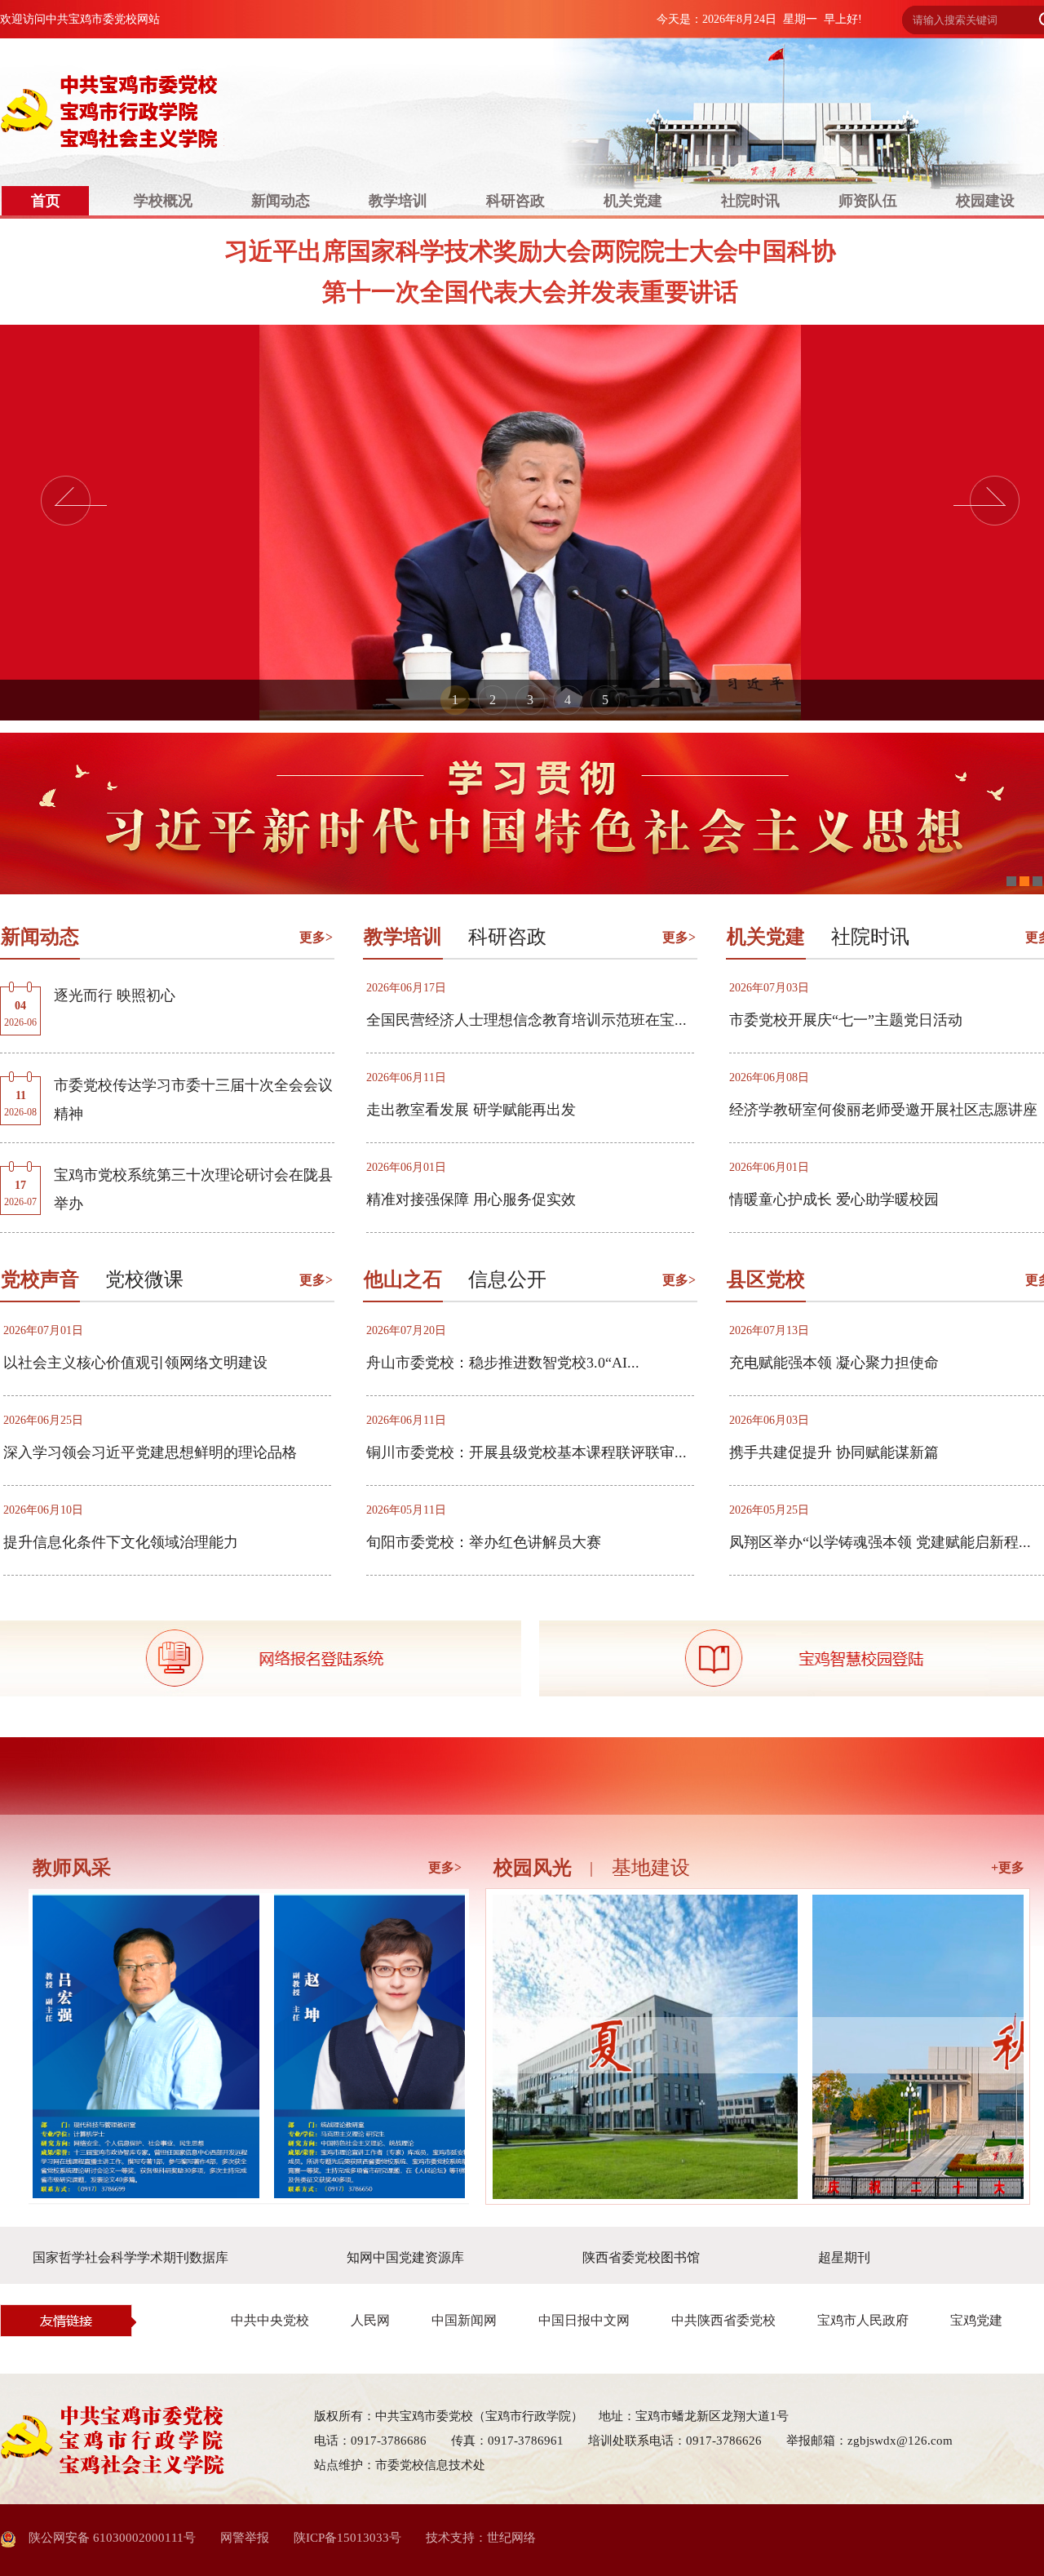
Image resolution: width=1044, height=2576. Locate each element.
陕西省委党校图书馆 (641, 2257)
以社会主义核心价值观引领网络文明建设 (135, 1363)
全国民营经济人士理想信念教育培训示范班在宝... (526, 1020)
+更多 (1008, 1867)
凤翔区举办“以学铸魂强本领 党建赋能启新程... (880, 1542)
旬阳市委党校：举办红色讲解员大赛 (484, 1542)
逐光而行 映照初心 (115, 995)
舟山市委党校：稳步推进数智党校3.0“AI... (503, 1363)
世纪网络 (511, 2538)
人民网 (370, 2320)
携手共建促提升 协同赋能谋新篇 (834, 1452)
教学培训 (398, 201)
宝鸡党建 (976, 2320)
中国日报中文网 (584, 2320)
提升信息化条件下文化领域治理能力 (121, 1542)
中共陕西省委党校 (723, 2320)
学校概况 (163, 201)
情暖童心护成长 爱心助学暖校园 (834, 1199)
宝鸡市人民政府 (863, 2320)
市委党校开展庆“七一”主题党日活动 (846, 1020)
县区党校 (766, 1279)
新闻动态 (281, 201)
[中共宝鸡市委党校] (176, 113)
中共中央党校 (270, 2320)
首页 (46, 201)
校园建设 (985, 201)
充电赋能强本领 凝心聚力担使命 (834, 1363)
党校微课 (144, 1279)
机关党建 (633, 201)
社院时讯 (750, 201)
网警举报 (245, 2538)
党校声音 (40, 1279)
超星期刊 (844, 2257)
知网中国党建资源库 (405, 2257)
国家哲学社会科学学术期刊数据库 (130, 2257)
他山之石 (403, 1279)
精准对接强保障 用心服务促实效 (471, 1199)
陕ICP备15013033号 (347, 2538)
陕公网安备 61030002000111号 (106, 2538)
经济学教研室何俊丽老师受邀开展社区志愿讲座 (883, 1110)
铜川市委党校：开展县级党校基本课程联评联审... (526, 1452)
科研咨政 (515, 201)
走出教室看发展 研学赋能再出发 (471, 1110)
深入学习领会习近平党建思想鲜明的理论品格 (150, 1452)
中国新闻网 (464, 2320)
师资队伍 (868, 201)
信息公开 (507, 1279)
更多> (316, 937)
